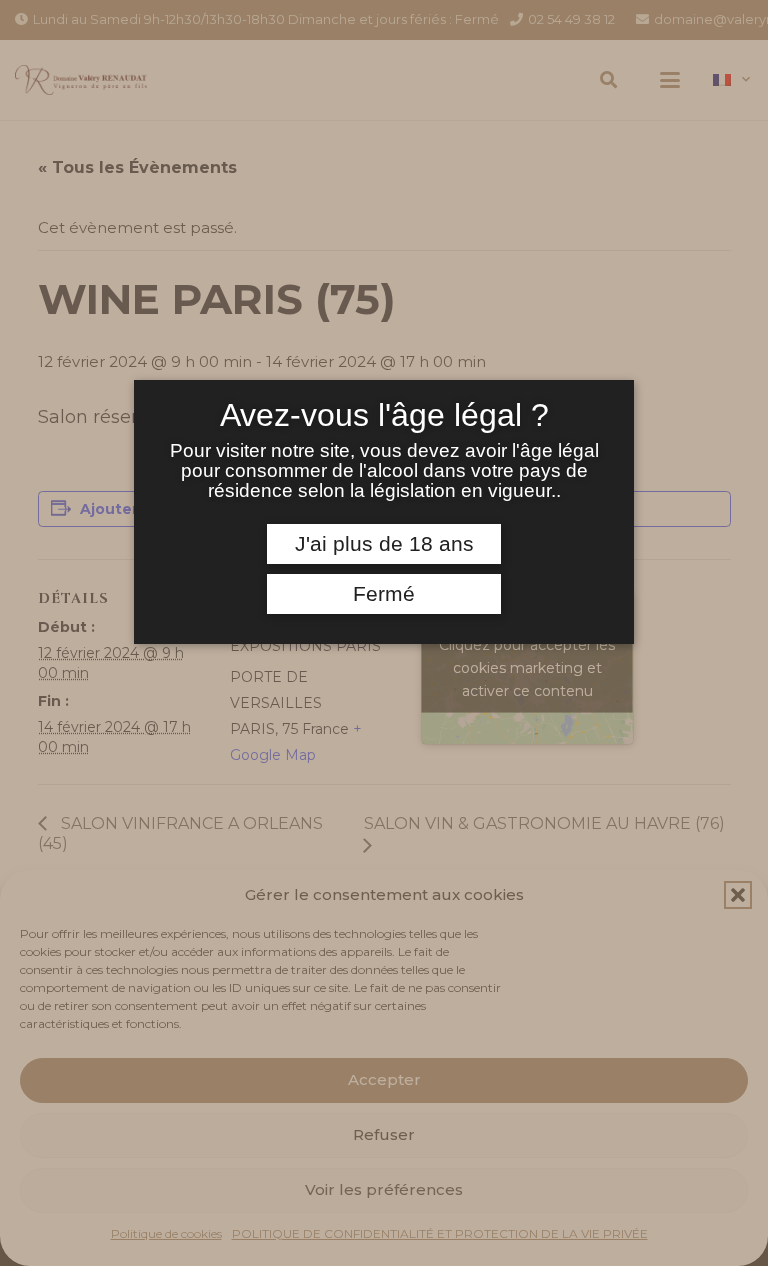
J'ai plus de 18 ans (384, 544)
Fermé (384, 594)
